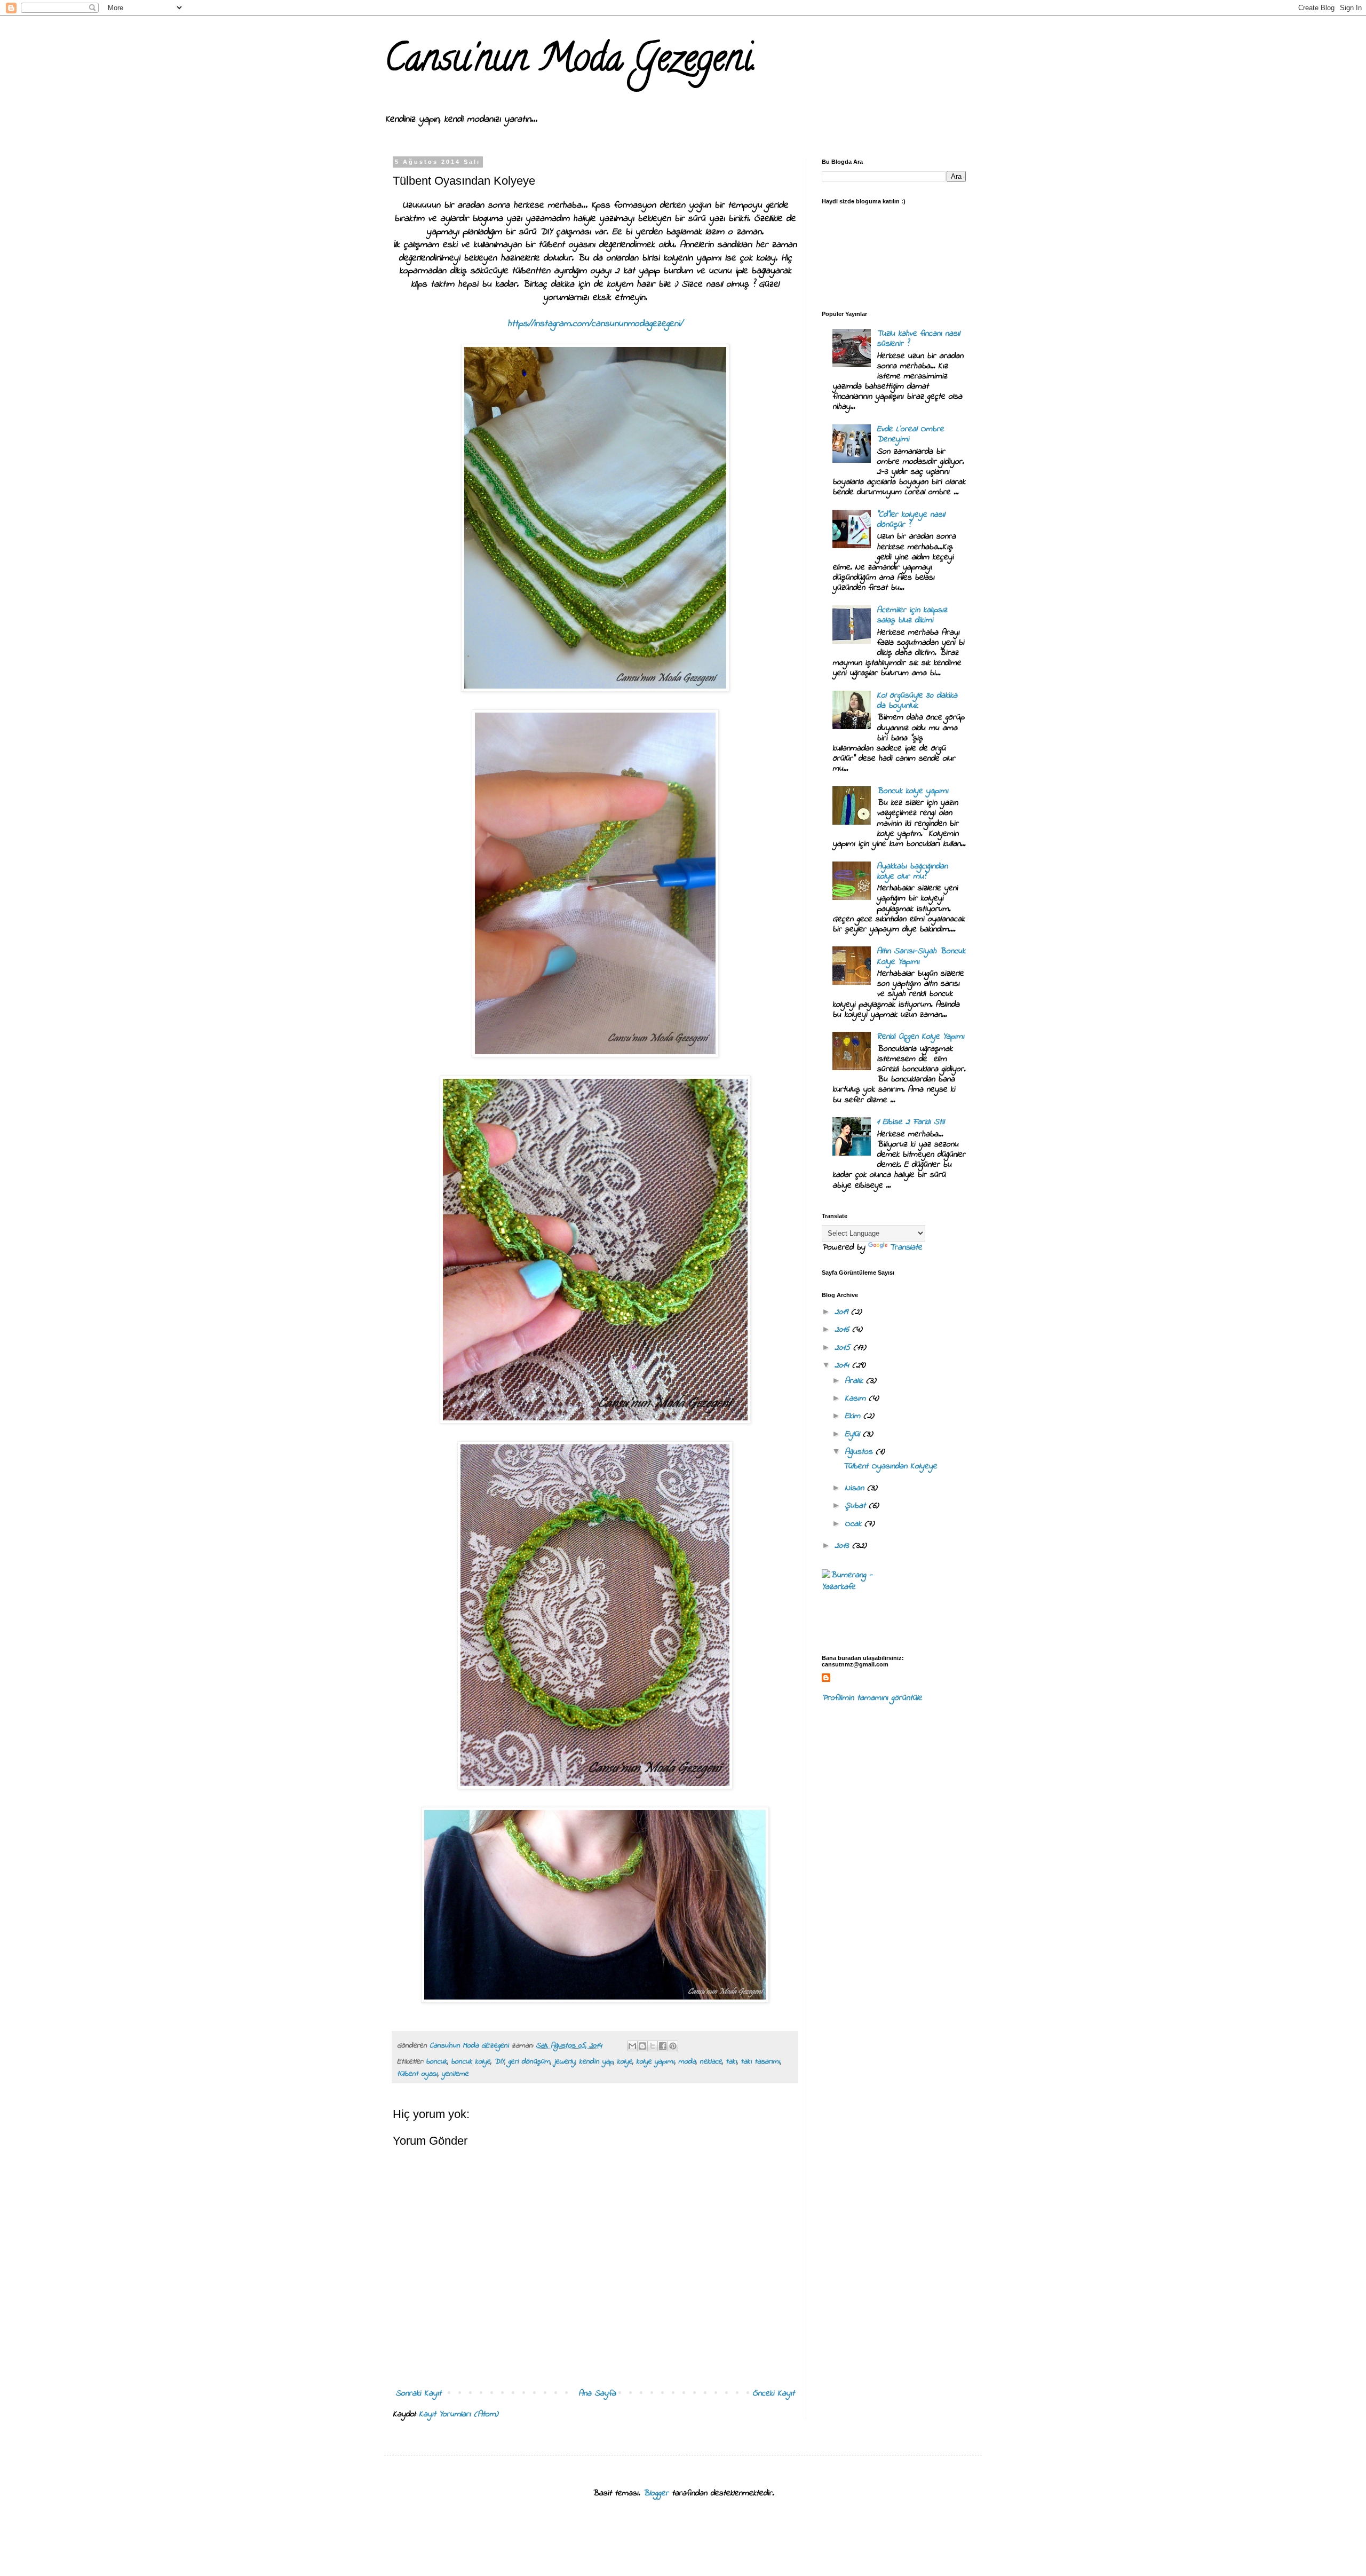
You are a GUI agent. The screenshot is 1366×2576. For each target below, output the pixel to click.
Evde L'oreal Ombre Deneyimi (910, 434)
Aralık (855, 1381)
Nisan (856, 1488)
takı (731, 2062)
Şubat (857, 1506)
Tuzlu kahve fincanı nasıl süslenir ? (918, 339)
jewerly (565, 2062)
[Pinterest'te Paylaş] (673, 2046)
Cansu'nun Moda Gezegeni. (571, 62)
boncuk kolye (471, 2062)
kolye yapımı (655, 2062)
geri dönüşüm (529, 2062)
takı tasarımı (760, 2062)
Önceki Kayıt (773, 2393)
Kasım (857, 1398)
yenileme (455, 2074)
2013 (843, 1546)
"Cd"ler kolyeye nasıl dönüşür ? (911, 520)
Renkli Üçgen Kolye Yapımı (920, 1037)
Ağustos (860, 1452)
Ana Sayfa (597, 2393)
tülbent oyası (417, 2074)
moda (687, 2062)
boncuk (436, 2062)
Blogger (656, 2493)
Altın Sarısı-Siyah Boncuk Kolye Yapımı (921, 956)
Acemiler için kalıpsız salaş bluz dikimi (912, 615)
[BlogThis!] (642, 2046)
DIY (499, 2062)
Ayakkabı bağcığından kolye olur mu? (912, 871)
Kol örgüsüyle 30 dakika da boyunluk (917, 701)
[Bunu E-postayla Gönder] (632, 2046)
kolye (625, 2062)
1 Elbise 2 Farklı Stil (911, 1122)
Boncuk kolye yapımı (912, 791)
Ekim (854, 1416)
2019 (843, 1312)
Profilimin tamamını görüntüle (872, 1698)
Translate (906, 1247)
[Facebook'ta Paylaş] (663, 2046)
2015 (844, 1348)
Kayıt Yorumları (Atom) (459, 2414)
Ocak (855, 1524)
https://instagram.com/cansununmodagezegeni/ (595, 324)
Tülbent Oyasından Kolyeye (890, 1466)
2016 (843, 1330)
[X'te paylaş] (653, 2046)
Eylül (854, 1434)
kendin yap (596, 2062)
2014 (843, 1365)
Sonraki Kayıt (418, 2393)
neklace (711, 2062)
